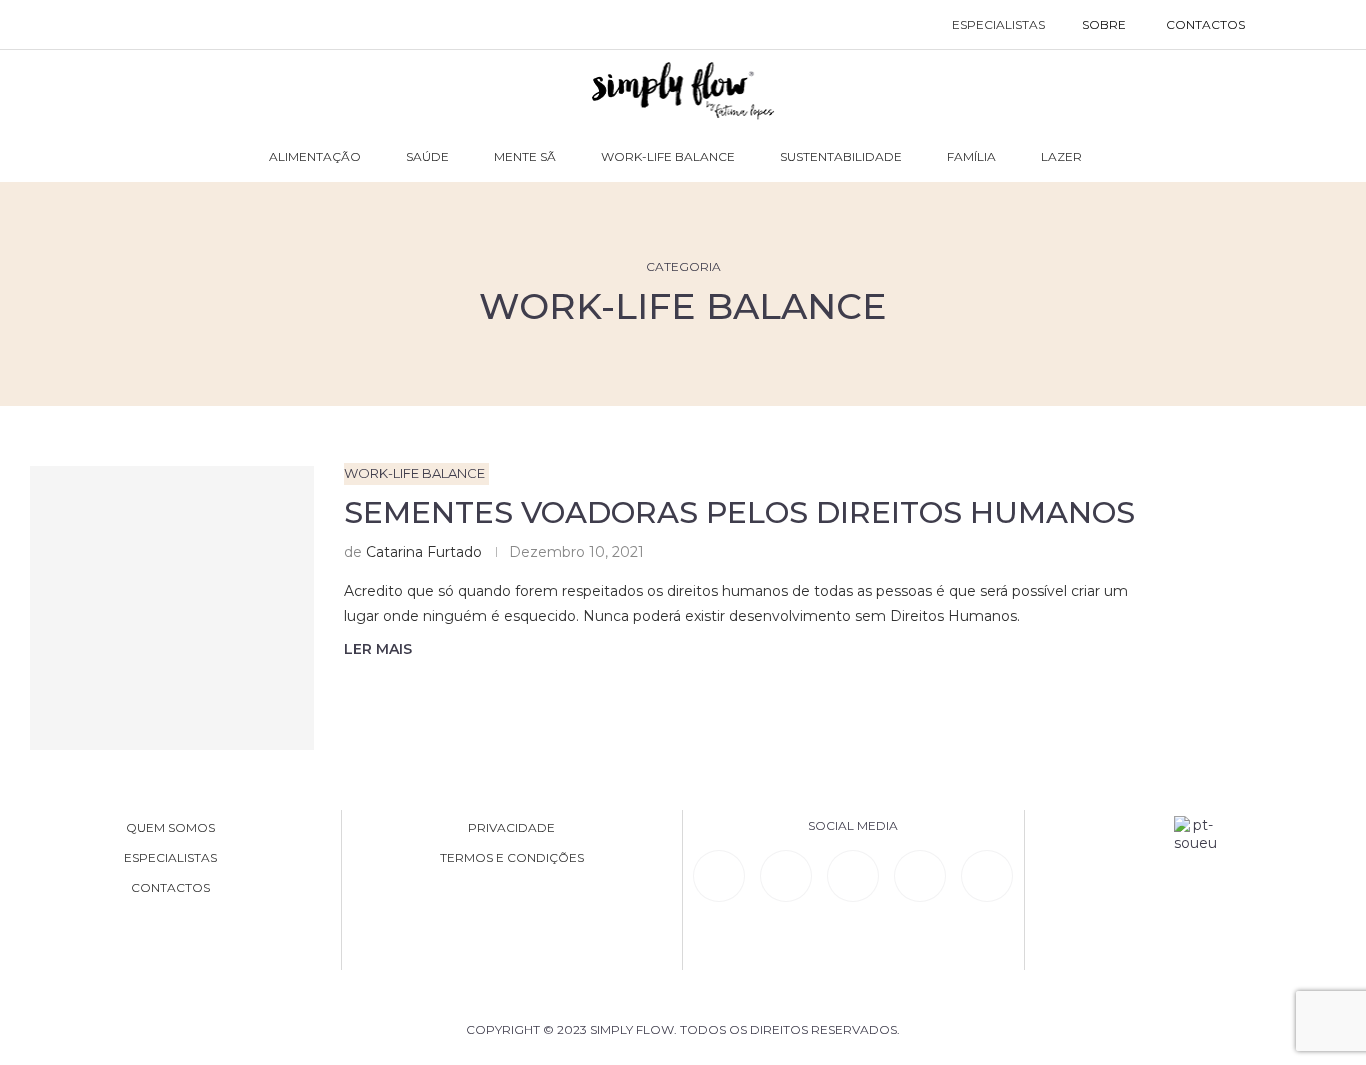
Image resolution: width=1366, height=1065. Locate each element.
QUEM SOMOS (170, 828)
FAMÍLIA (971, 156)
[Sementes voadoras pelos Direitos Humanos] (172, 608)
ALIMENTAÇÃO (315, 156)
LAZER (1061, 156)
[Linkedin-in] (719, 876)
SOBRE (1104, 24)
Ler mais (378, 649)
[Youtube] (920, 876)
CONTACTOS (1205, 24)
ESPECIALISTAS (998, 24)
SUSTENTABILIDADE (841, 156)
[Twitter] (987, 876)
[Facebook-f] (786, 876)
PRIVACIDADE (511, 828)
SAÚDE (427, 156)
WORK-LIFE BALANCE (668, 156)
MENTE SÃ (525, 156)
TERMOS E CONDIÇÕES (512, 858)
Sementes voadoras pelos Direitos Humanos (739, 512)
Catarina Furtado (424, 552)
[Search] (1285, 25)
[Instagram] (853, 876)
